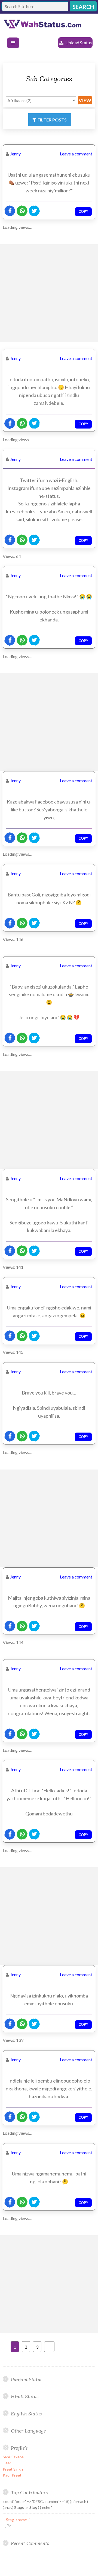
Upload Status (79, 43)
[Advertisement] (49, 293)
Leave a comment (76, 154)
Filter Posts (52, 120)
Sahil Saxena (13, 2457)
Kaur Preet (12, 2475)
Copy (83, 211)
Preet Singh (13, 2469)
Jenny (15, 154)
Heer (7, 2463)
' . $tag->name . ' (16, 2520)
